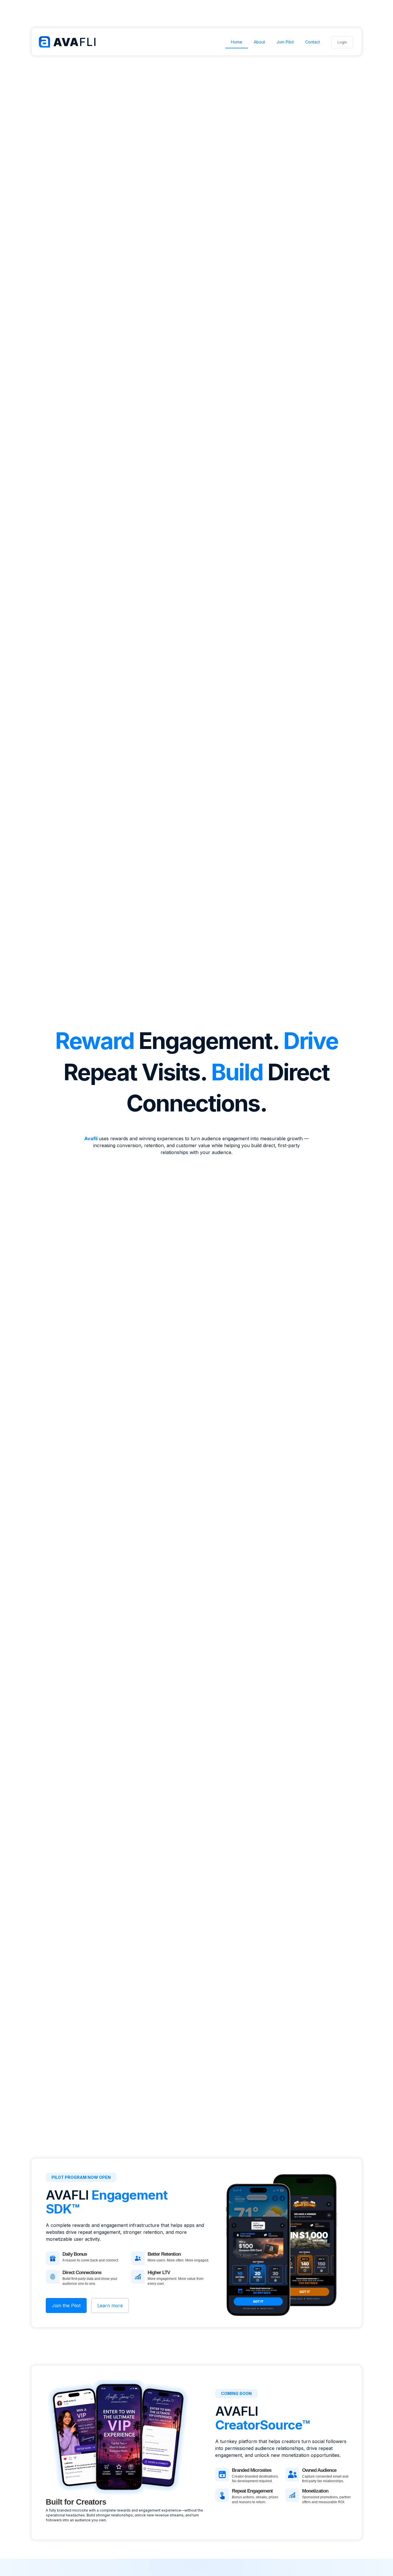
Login (342, 42)
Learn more (110, 2305)
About (259, 42)
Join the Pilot (66, 2305)
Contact (313, 42)
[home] (68, 43)
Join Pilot (285, 42)
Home (237, 42)
